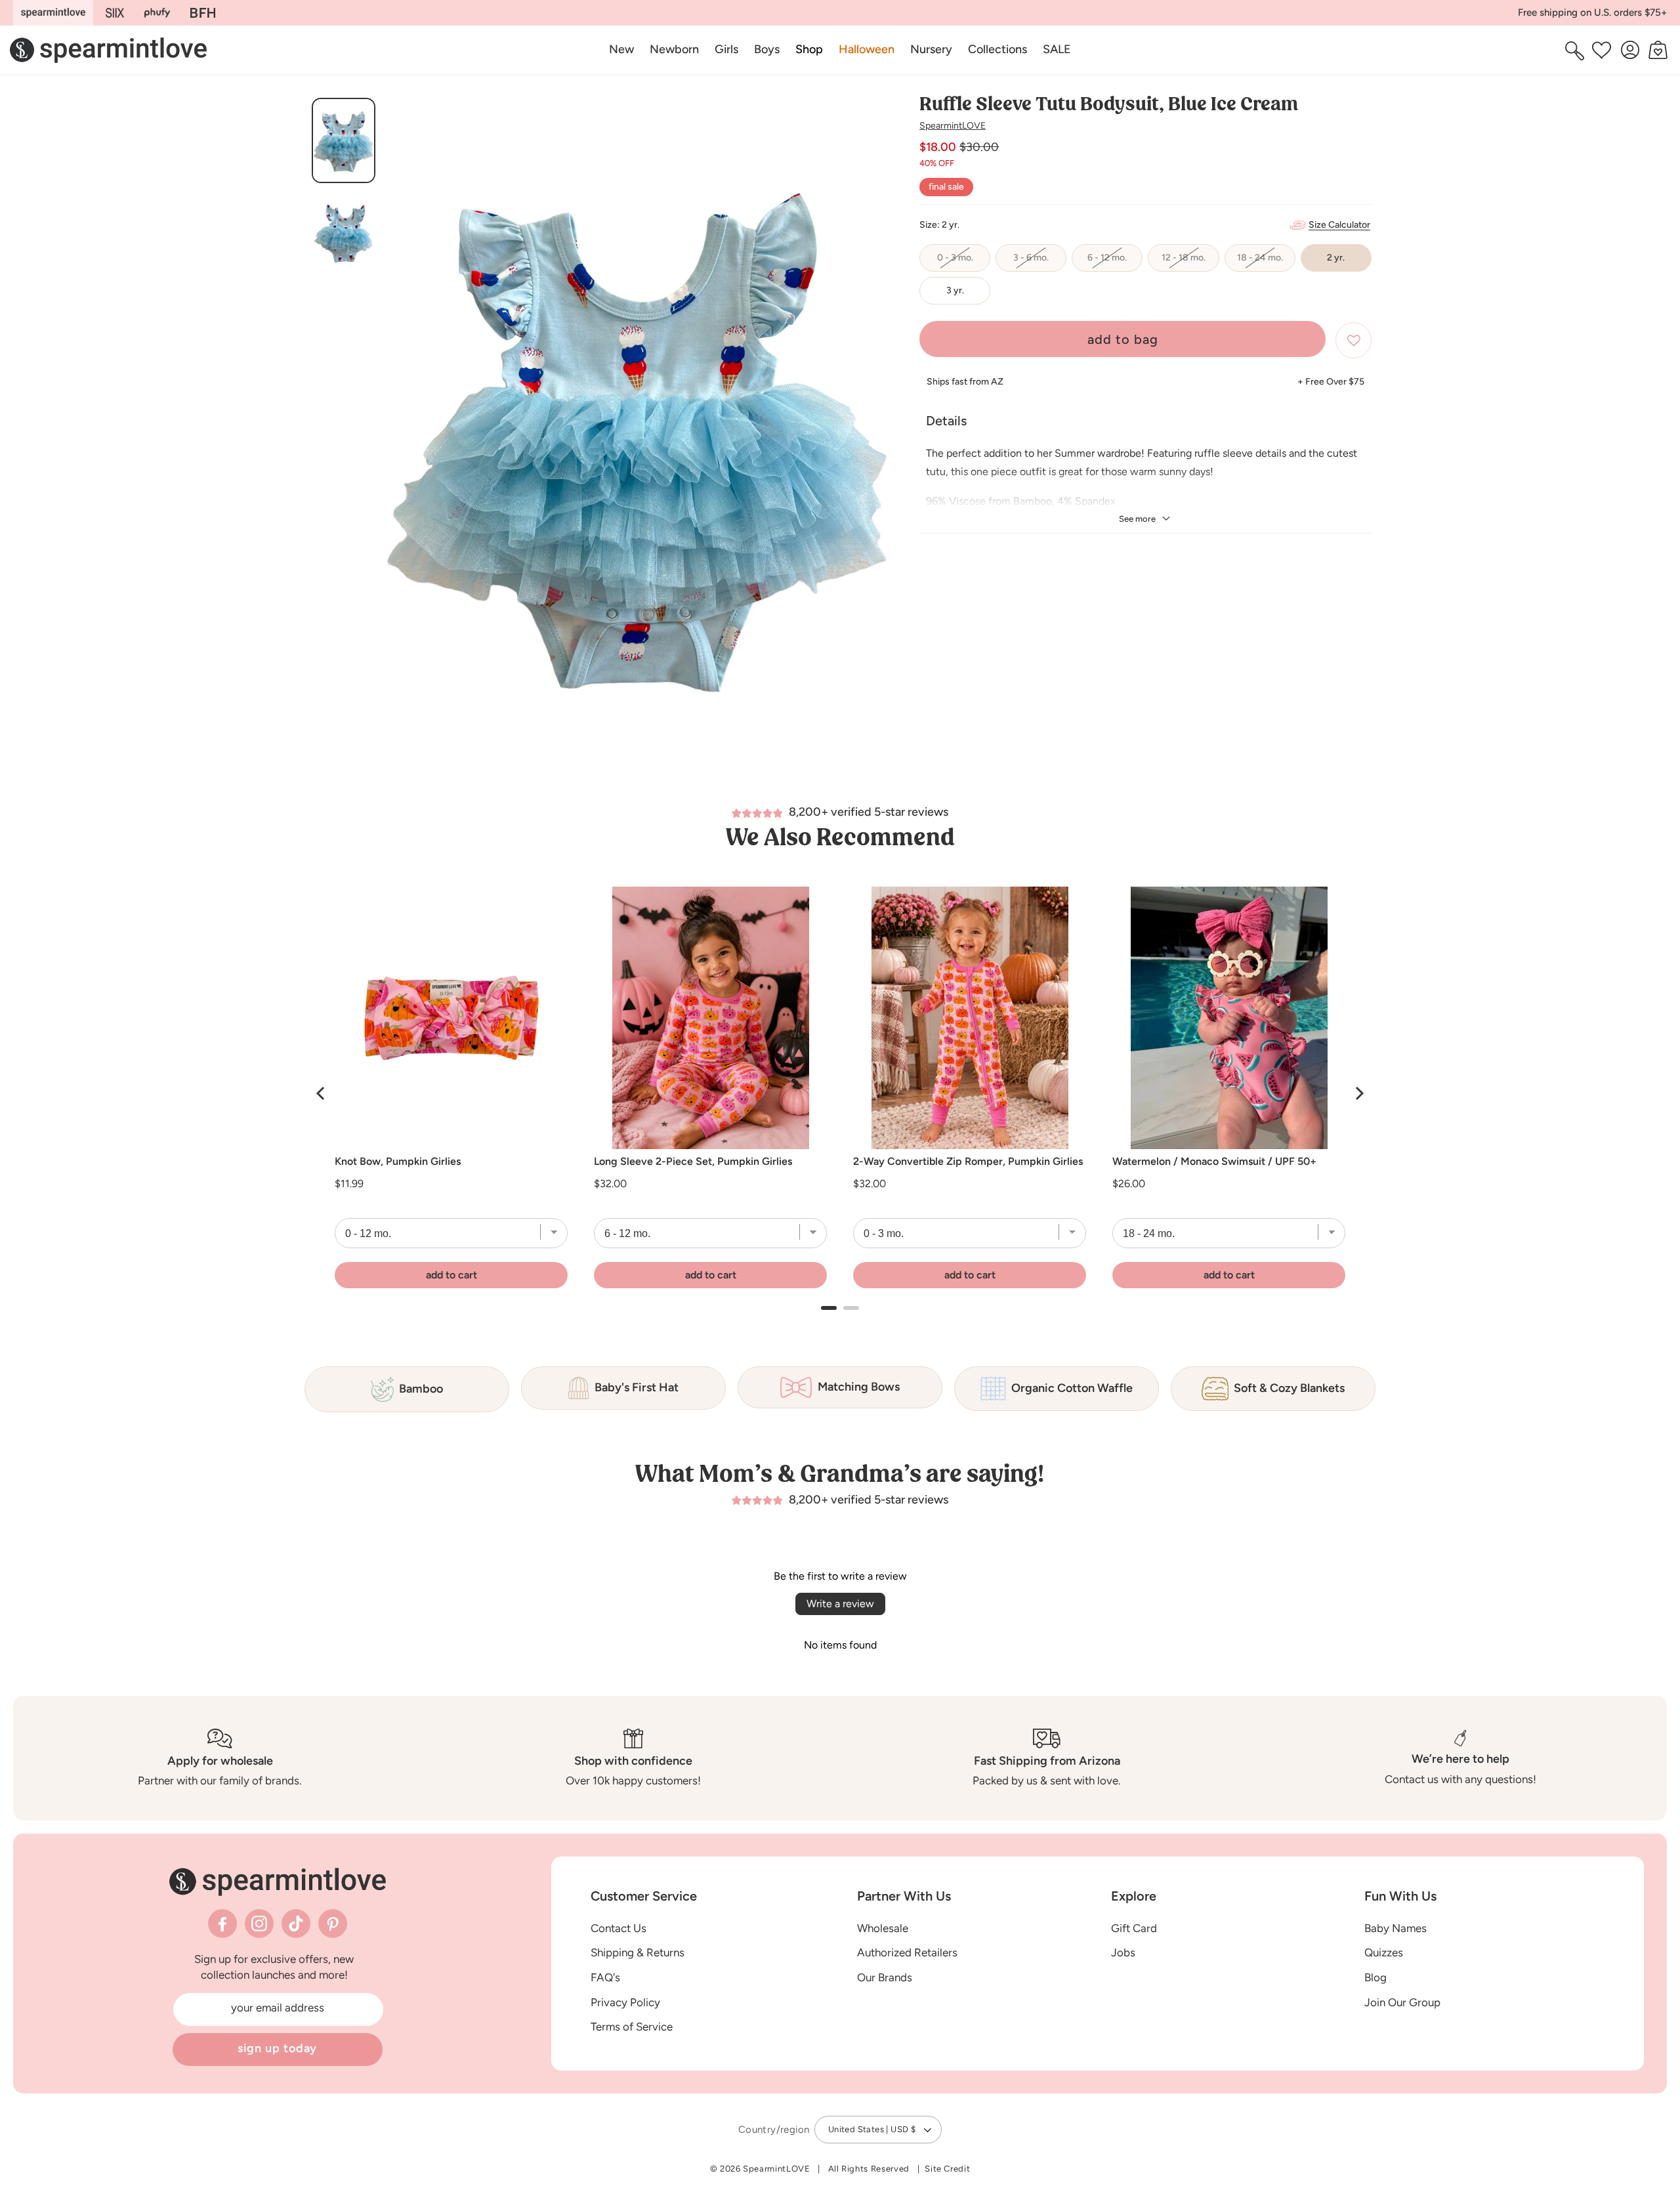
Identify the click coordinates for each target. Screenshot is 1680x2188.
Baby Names (1396, 1927)
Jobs (1123, 1952)
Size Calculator (1339, 225)
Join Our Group (1402, 2002)
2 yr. (1336, 258)
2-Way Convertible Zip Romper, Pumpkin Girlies (968, 1162)
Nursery (931, 49)
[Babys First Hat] (203, 13)
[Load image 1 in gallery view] (344, 140)
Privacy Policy (625, 2002)
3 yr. (955, 290)
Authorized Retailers (907, 1952)
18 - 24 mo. (1266, 262)
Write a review (840, 1604)
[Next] (1358, 1093)
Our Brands (885, 1977)
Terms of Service (632, 2027)
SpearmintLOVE (953, 126)
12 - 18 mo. (1190, 262)
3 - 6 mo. (1040, 262)
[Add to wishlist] (1354, 340)
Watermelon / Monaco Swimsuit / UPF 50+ (1214, 1162)
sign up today (278, 2048)
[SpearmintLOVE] (53, 13)
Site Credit (947, 2169)
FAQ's (605, 1977)
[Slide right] (878, 438)
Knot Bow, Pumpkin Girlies (398, 1162)
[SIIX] (115, 13)
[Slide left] (397, 438)
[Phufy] (157, 13)
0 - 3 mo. (964, 262)
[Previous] (322, 1093)
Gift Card (1134, 1927)
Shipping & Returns (638, 1952)
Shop (809, 49)
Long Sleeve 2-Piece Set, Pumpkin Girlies (693, 1162)
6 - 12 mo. (1115, 262)
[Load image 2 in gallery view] (344, 232)
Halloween (867, 49)
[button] (809, 50)
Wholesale (883, 1927)
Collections (997, 49)
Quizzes (1384, 1952)
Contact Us (619, 1927)
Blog (1375, 1977)
